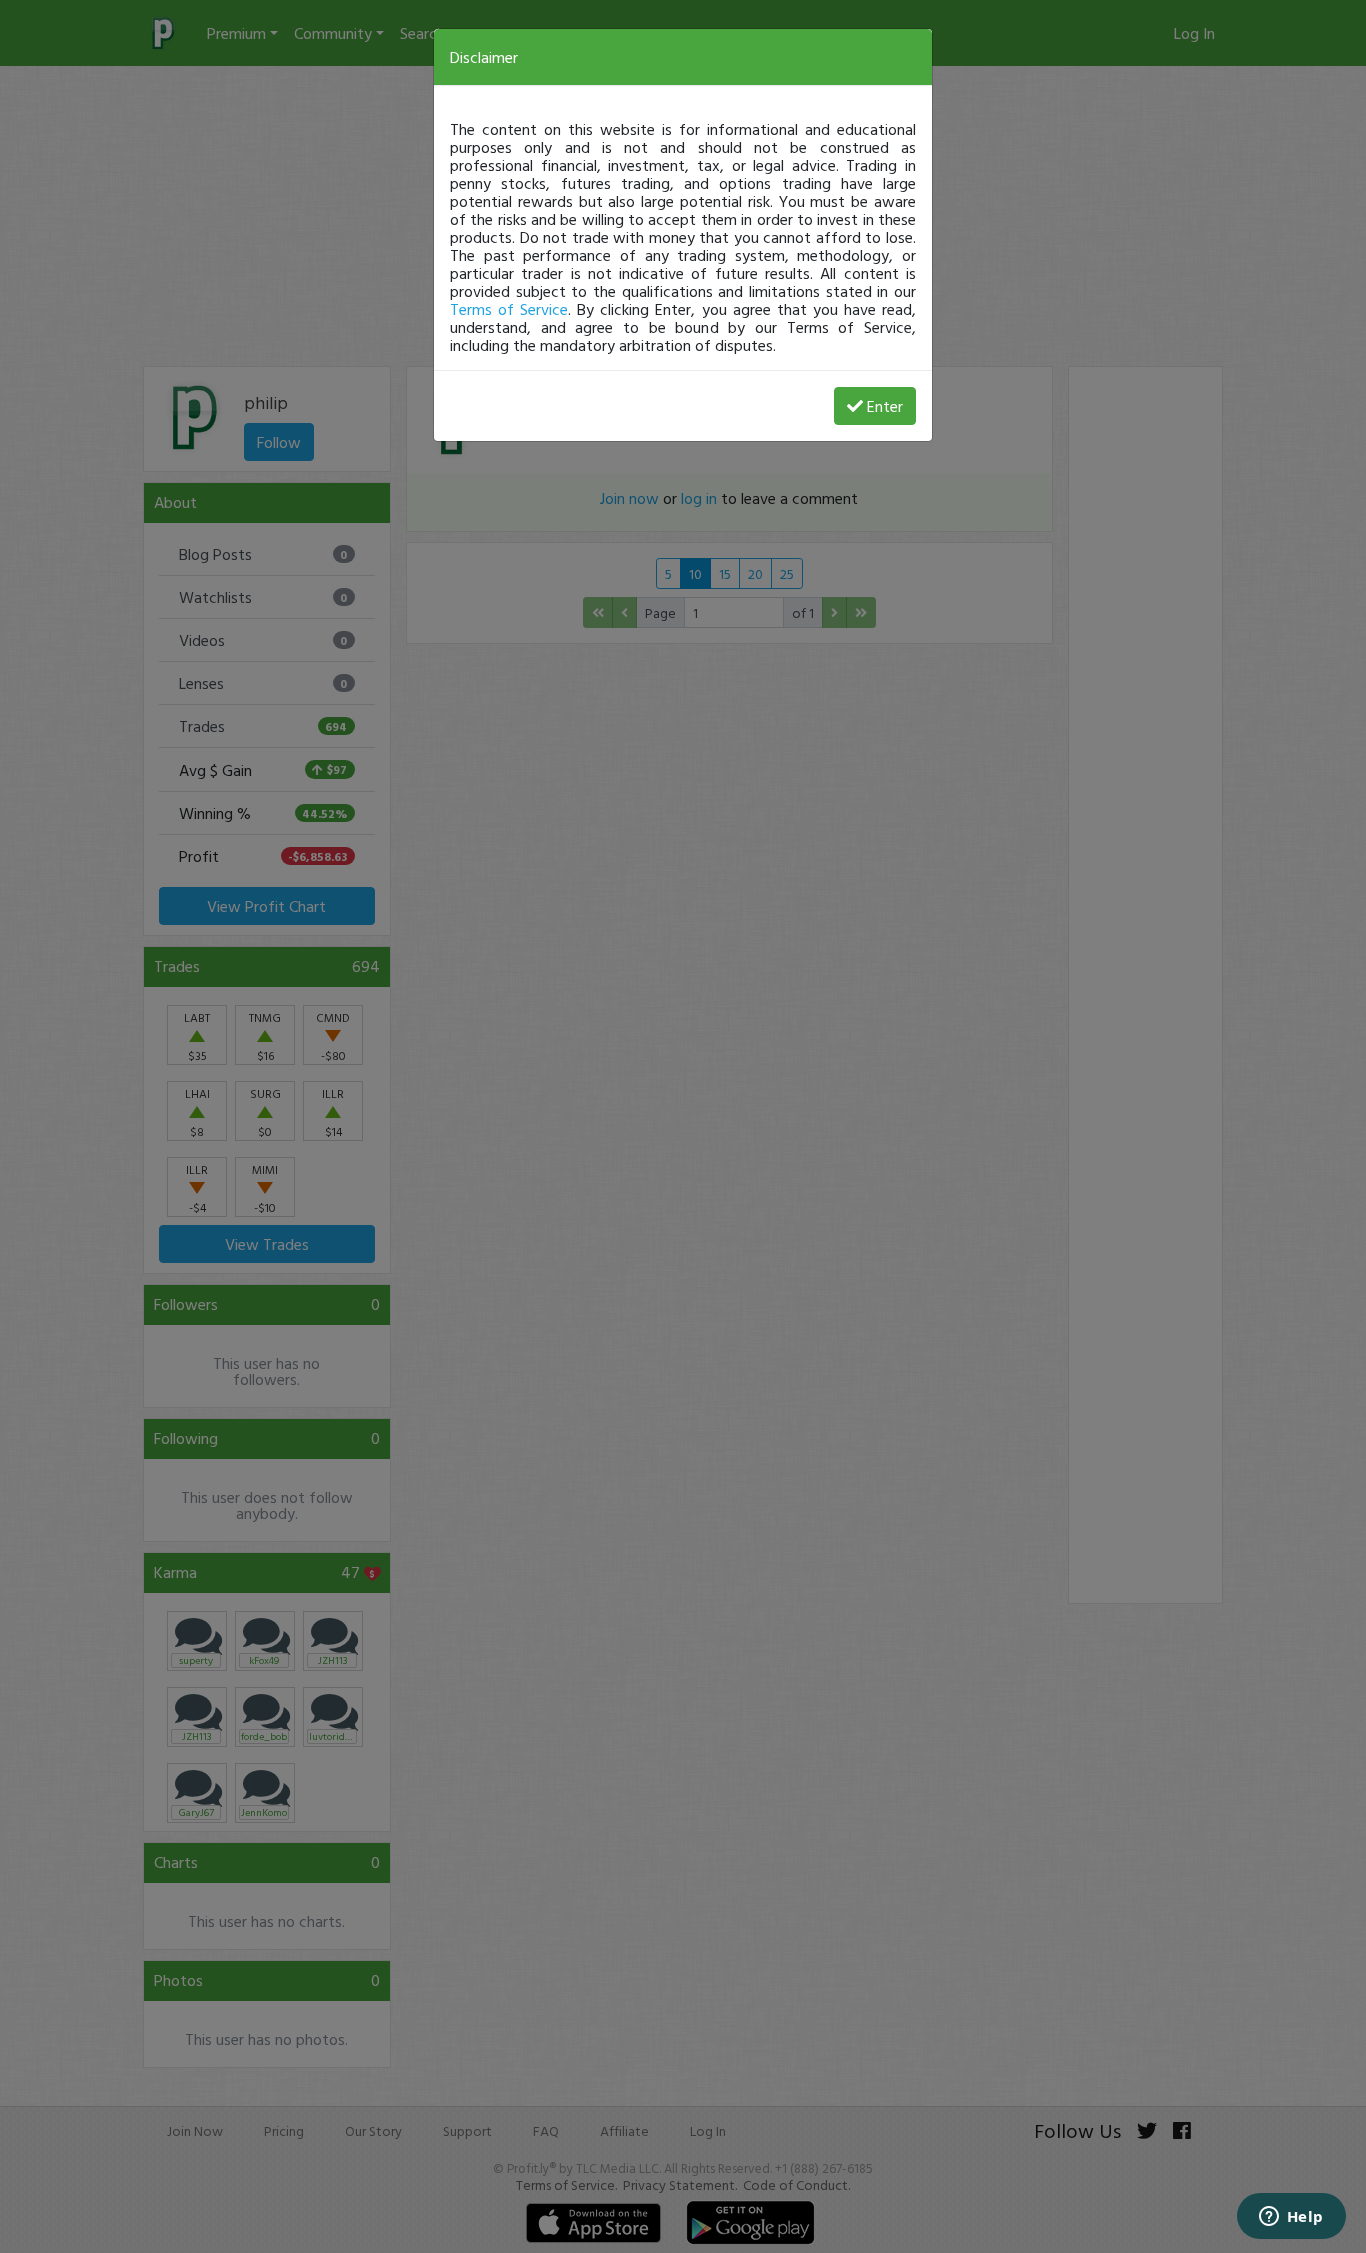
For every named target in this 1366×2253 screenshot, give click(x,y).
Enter (885, 406)
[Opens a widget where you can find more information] (1291, 2218)
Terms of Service (509, 309)
